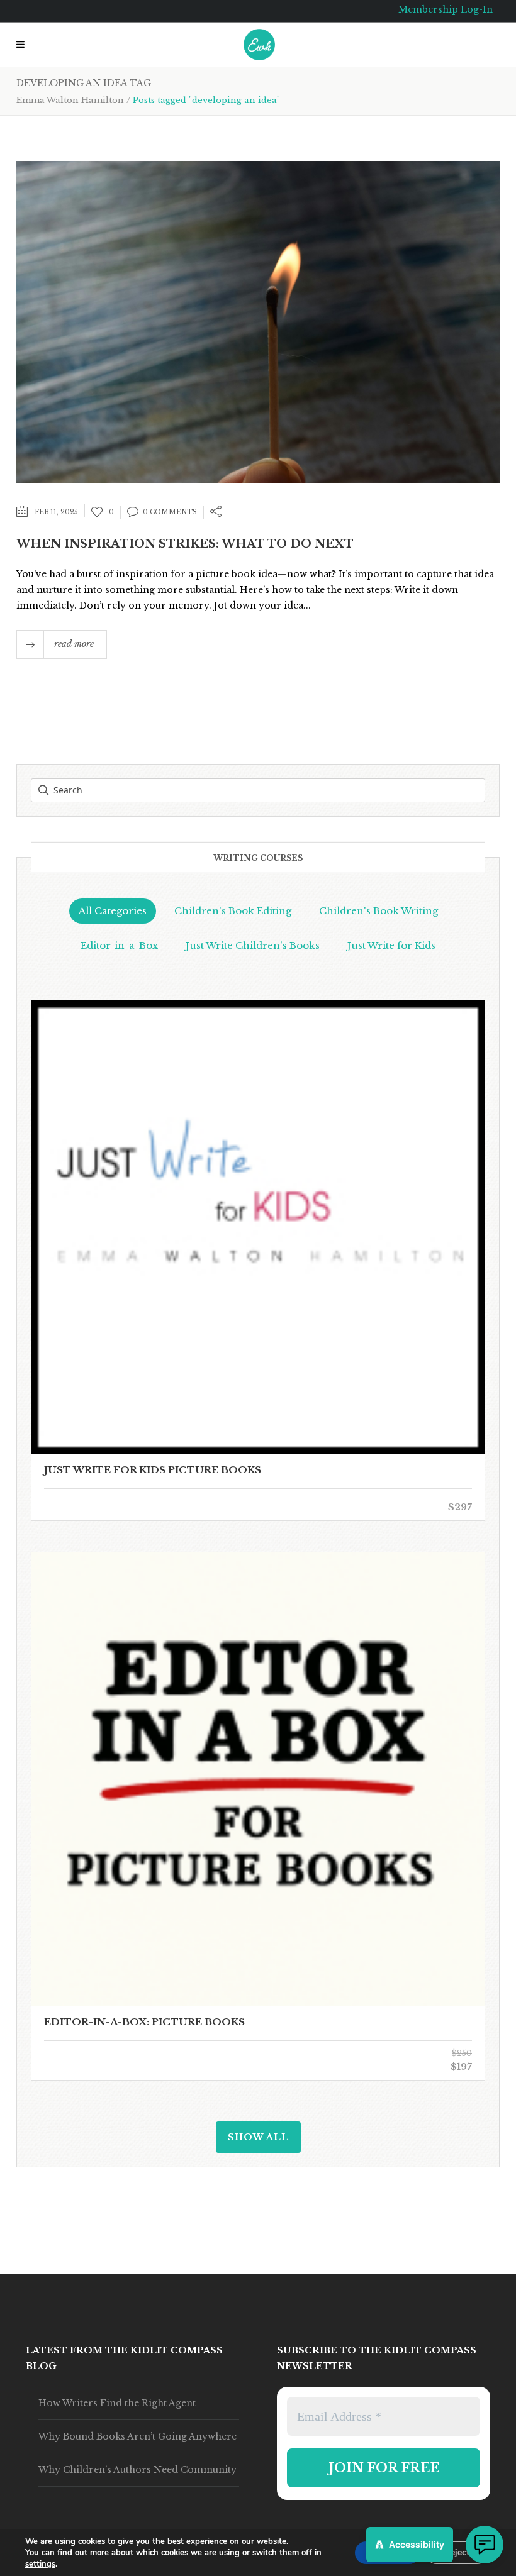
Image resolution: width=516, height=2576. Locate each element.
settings (40, 2564)
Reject (457, 2552)
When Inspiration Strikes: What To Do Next (185, 544)
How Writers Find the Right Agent (117, 2403)
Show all (258, 2137)
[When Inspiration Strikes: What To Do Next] (258, 321)
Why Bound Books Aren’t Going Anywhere (137, 2436)
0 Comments (170, 512)
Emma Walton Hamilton (70, 100)
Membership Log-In (446, 9)
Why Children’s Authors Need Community (137, 2470)
